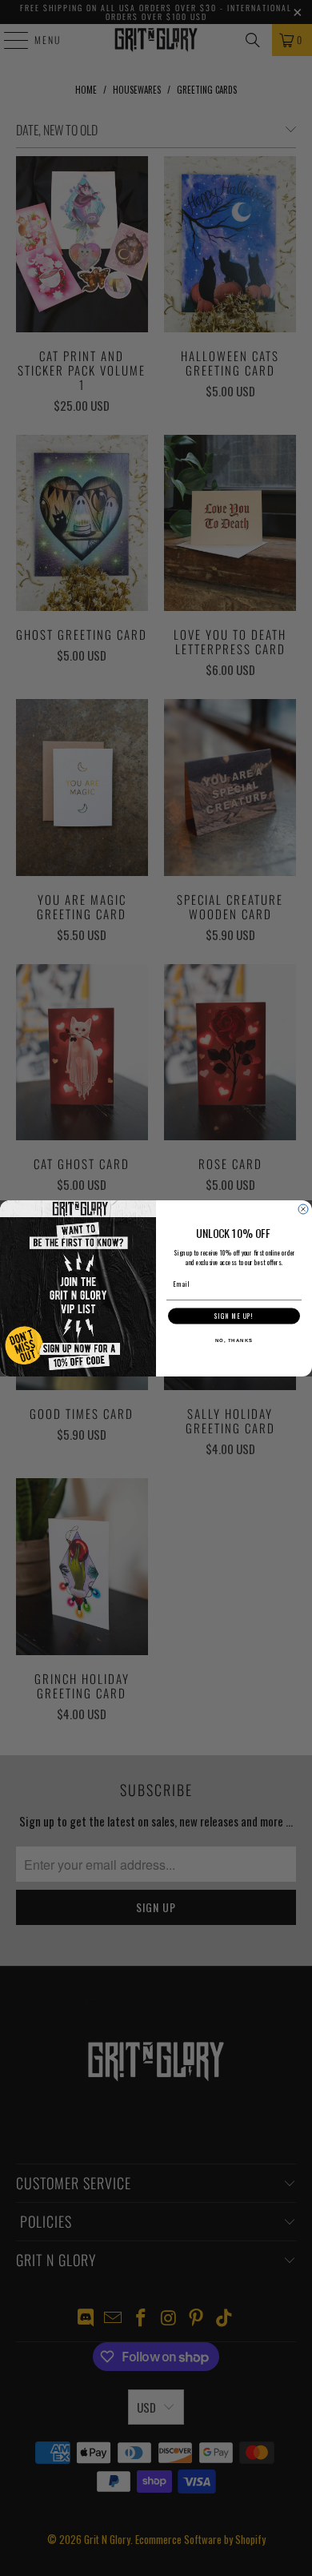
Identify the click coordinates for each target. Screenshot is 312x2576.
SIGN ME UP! (234, 1316)
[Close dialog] (303, 1209)
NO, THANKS (234, 1340)
